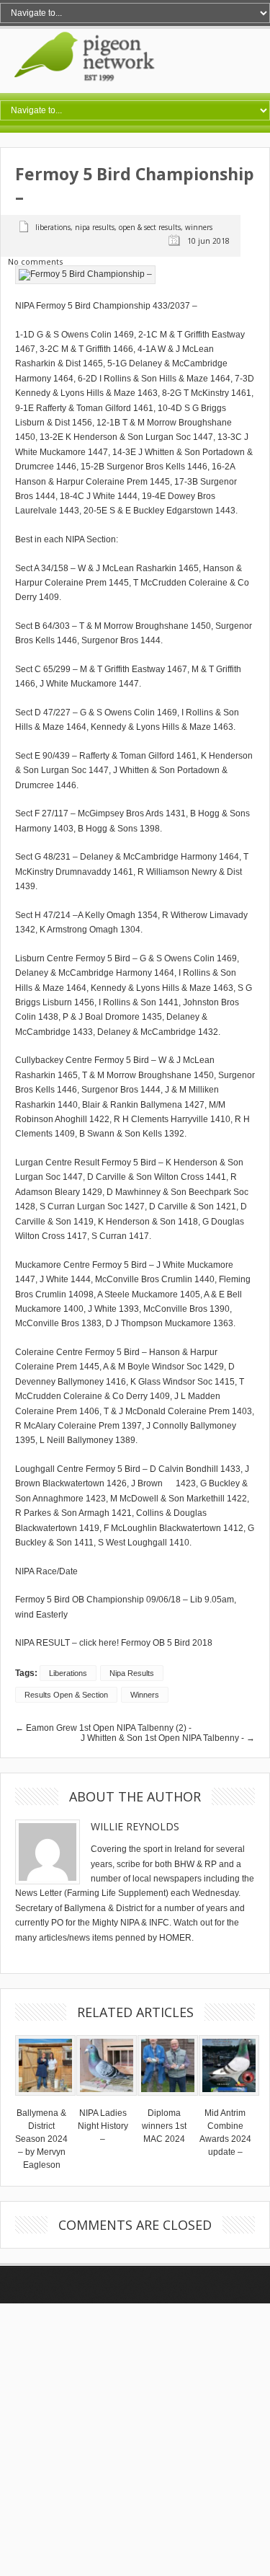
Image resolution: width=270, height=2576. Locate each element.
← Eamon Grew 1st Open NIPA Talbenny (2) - (103, 1728)
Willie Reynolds (135, 1826)
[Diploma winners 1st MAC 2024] (168, 2100)
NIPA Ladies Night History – (103, 2126)
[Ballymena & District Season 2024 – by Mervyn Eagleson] (45, 2100)
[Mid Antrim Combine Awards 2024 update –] (229, 2100)
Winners (199, 227)
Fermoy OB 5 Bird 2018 (167, 1643)
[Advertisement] (135, 2439)
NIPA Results (95, 227)
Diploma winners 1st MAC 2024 (164, 2126)
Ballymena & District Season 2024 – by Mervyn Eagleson (41, 2139)
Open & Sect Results (150, 227)
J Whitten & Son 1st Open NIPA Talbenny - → (168, 1738)
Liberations (53, 227)
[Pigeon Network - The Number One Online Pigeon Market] (135, 88)
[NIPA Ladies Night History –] (107, 2100)
